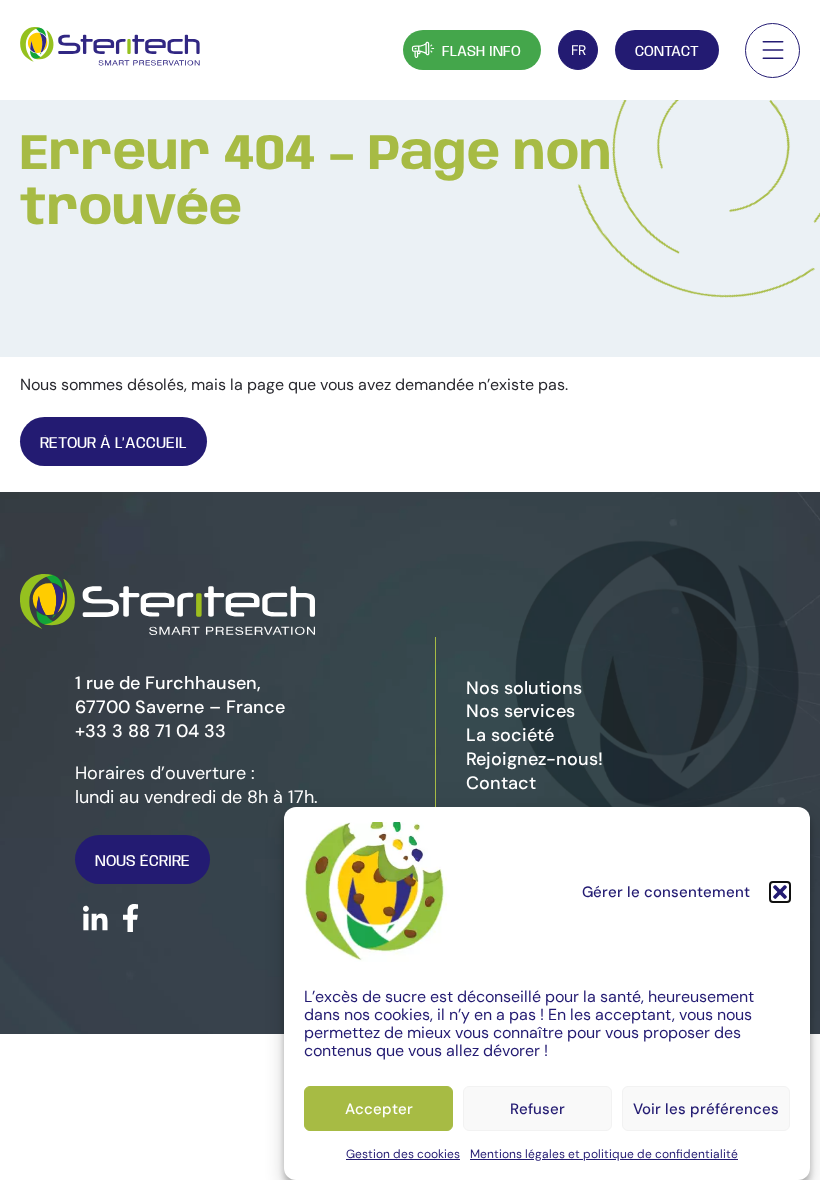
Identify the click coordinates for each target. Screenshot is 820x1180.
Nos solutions (524, 688)
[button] (780, 892)
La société (510, 735)
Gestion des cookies (403, 1154)
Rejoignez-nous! (534, 759)
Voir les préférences (706, 1109)
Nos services (520, 711)
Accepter (379, 1109)
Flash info (481, 52)
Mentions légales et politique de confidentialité (604, 1154)
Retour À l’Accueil (113, 443)
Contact (667, 52)
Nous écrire (142, 861)
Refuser (537, 1109)
